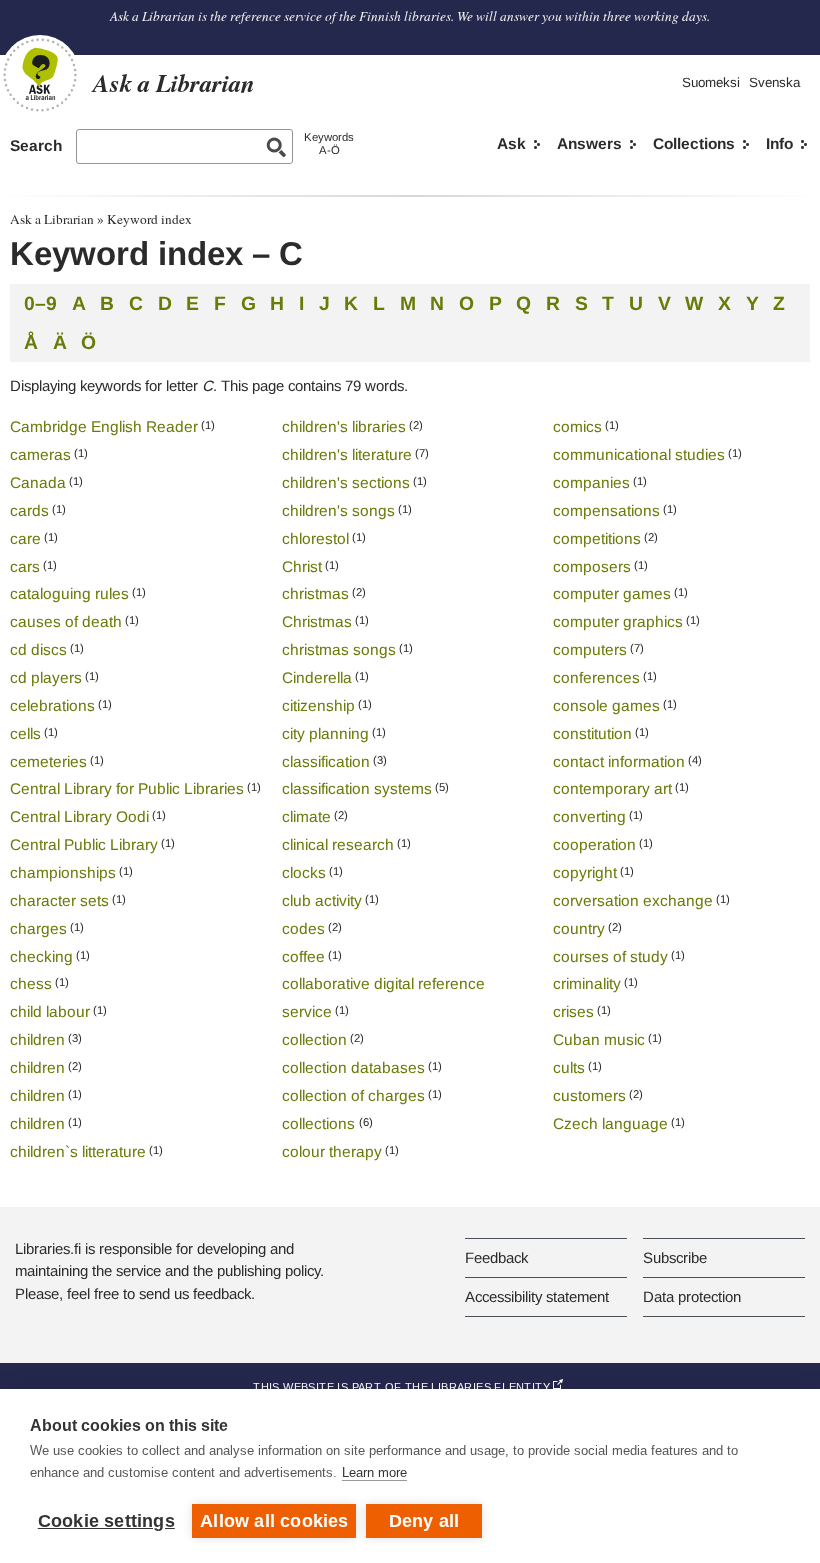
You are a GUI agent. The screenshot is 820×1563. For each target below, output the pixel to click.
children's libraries (344, 426)
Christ (302, 566)
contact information (619, 761)
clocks (304, 872)
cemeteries (48, 761)
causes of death (66, 621)
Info (779, 143)
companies (591, 482)
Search (36, 145)
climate (306, 816)
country (579, 928)
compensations (606, 510)
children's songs (338, 510)
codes (303, 928)
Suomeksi (711, 82)
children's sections (346, 482)
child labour (50, 1011)
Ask (511, 143)
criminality (587, 983)
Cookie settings (106, 1521)
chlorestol (315, 538)
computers (590, 649)
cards (29, 510)
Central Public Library (84, 844)
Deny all (424, 1521)
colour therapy (332, 1151)
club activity (322, 900)
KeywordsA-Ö (329, 143)
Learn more (374, 1472)
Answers (589, 143)
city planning (325, 733)
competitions (597, 538)
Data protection (692, 1296)
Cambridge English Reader (104, 426)
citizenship (318, 705)
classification (326, 761)
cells (25, 733)
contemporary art (612, 788)
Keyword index (149, 219)
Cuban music (599, 1039)
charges (38, 928)
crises (573, 1011)
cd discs (38, 649)
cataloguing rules (69, 593)
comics (577, 426)
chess (31, 983)
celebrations (52, 705)
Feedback (496, 1257)
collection (314, 1039)
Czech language (610, 1123)
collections (320, 1123)
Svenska (774, 82)
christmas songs (339, 649)
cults (569, 1067)
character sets (59, 900)
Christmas (317, 621)
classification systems (357, 788)
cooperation (594, 844)
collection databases (353, 1067)
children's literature (347, 454)
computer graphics (618, 621)
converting (589, 816)
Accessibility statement (537, 1296)
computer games (612, 593)
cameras (40, 454)
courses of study (610, 956)
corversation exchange (633, 900)
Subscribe (675, 1257)
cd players (46, 677)
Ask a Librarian (52, 219)
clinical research (338, 844)
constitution (592, 733)
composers (592, 566)
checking (41, 956)
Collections (694, 143)
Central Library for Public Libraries (127, 788)
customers (589, 1095)
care (25, 538)
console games (606, 705)
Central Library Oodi (79, 816)
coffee (303, 956)
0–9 (40, 303)
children (37, 1039)
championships (63, 872)
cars (25, 566)
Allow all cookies (274, 1521)
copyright (585, 872)
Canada (38, 482)
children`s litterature (78, 1151)
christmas (315, 593)
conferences (596, 677)
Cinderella (317, 677)
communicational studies (639, 454)
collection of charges (353, 1095)
